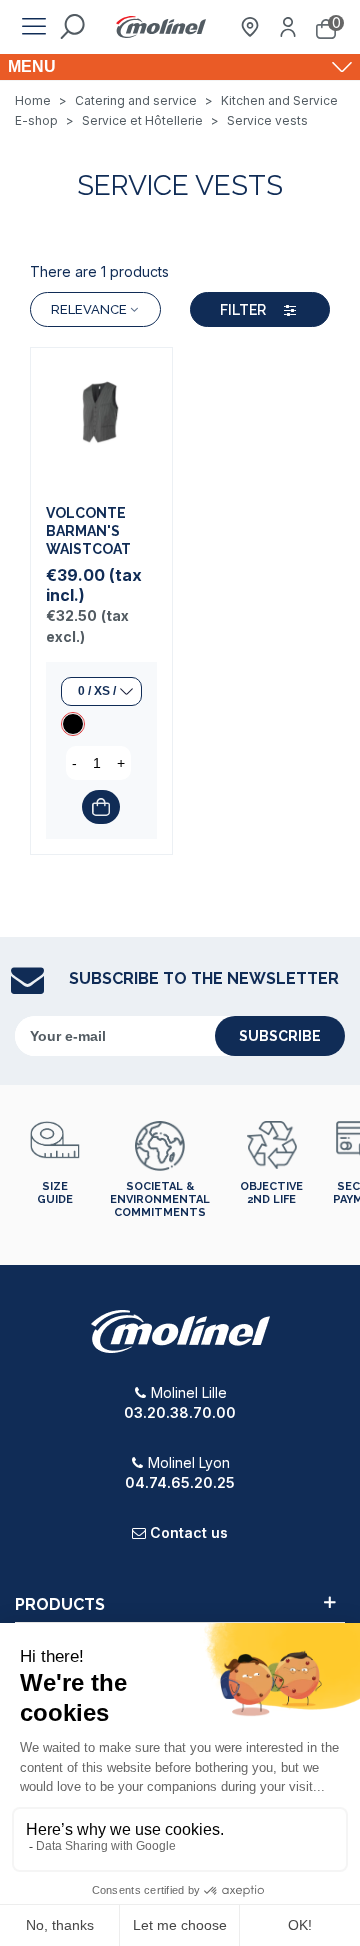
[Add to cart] (101, 807)
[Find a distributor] (250, 27)
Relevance (89, 309)
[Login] (288, 27)
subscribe (280, 1036)
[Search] (72, 27)
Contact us (189, 1532)
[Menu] (34, 27)
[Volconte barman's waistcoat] (101, 418)
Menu (32, 66)
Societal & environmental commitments (160, 1199)
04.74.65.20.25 (180, 1482)
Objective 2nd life (271, 1193)
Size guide (55, 1193)
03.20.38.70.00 (180, 1412)
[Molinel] (161, 27)
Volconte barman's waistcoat (88, 531)
